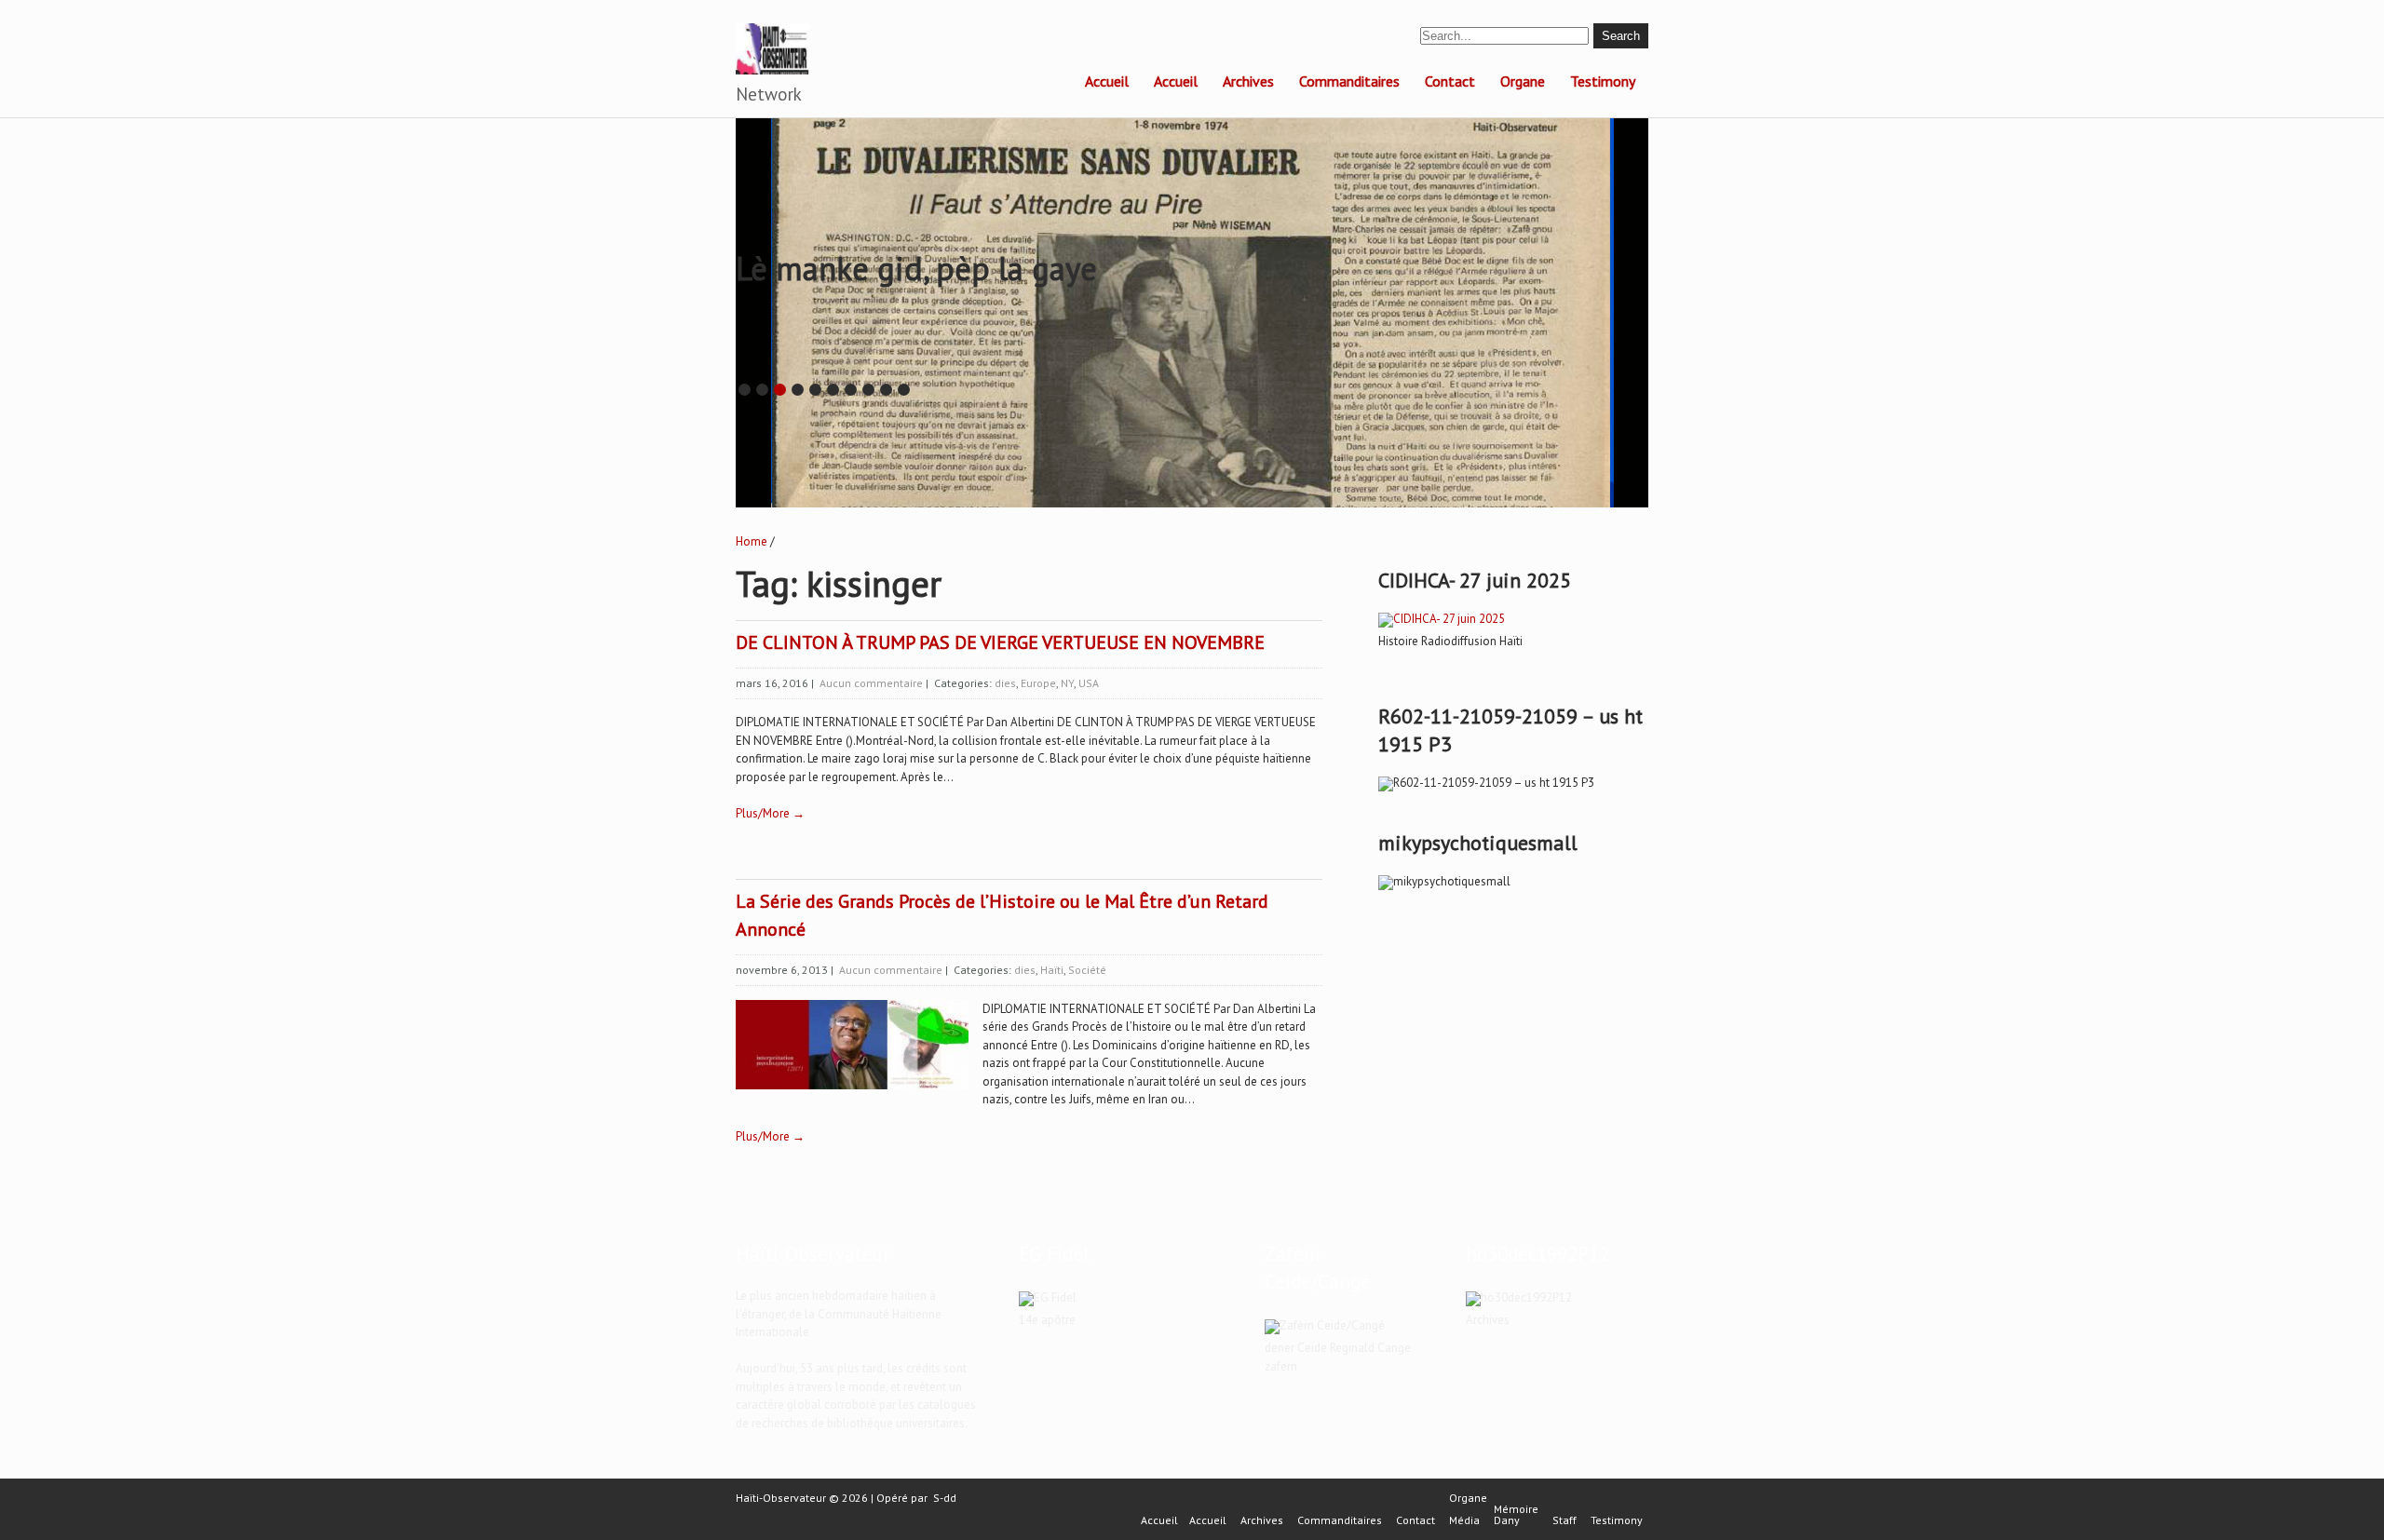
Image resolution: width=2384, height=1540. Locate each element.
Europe (1038, 683)
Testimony (1603, 81)
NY (1067, 683)
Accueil (1107, 81)
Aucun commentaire (871, 683)
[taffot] (1442, 619)
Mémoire (1516, 1509)
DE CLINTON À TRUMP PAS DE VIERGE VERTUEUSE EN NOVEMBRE (1000, 642)
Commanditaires (1349, 81)
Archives (1248, 81)
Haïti (1052, 970)
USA (1089, 683)
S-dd (945, 1498)
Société (1087, 970)
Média (1464, 1520)
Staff (1564, 1520)
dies (1005, 683)
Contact (1450, 81)
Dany (1507, 1520)
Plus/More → (770, 813)
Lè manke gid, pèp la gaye (916, 268)
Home (752, 541)
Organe (1523, 81)
